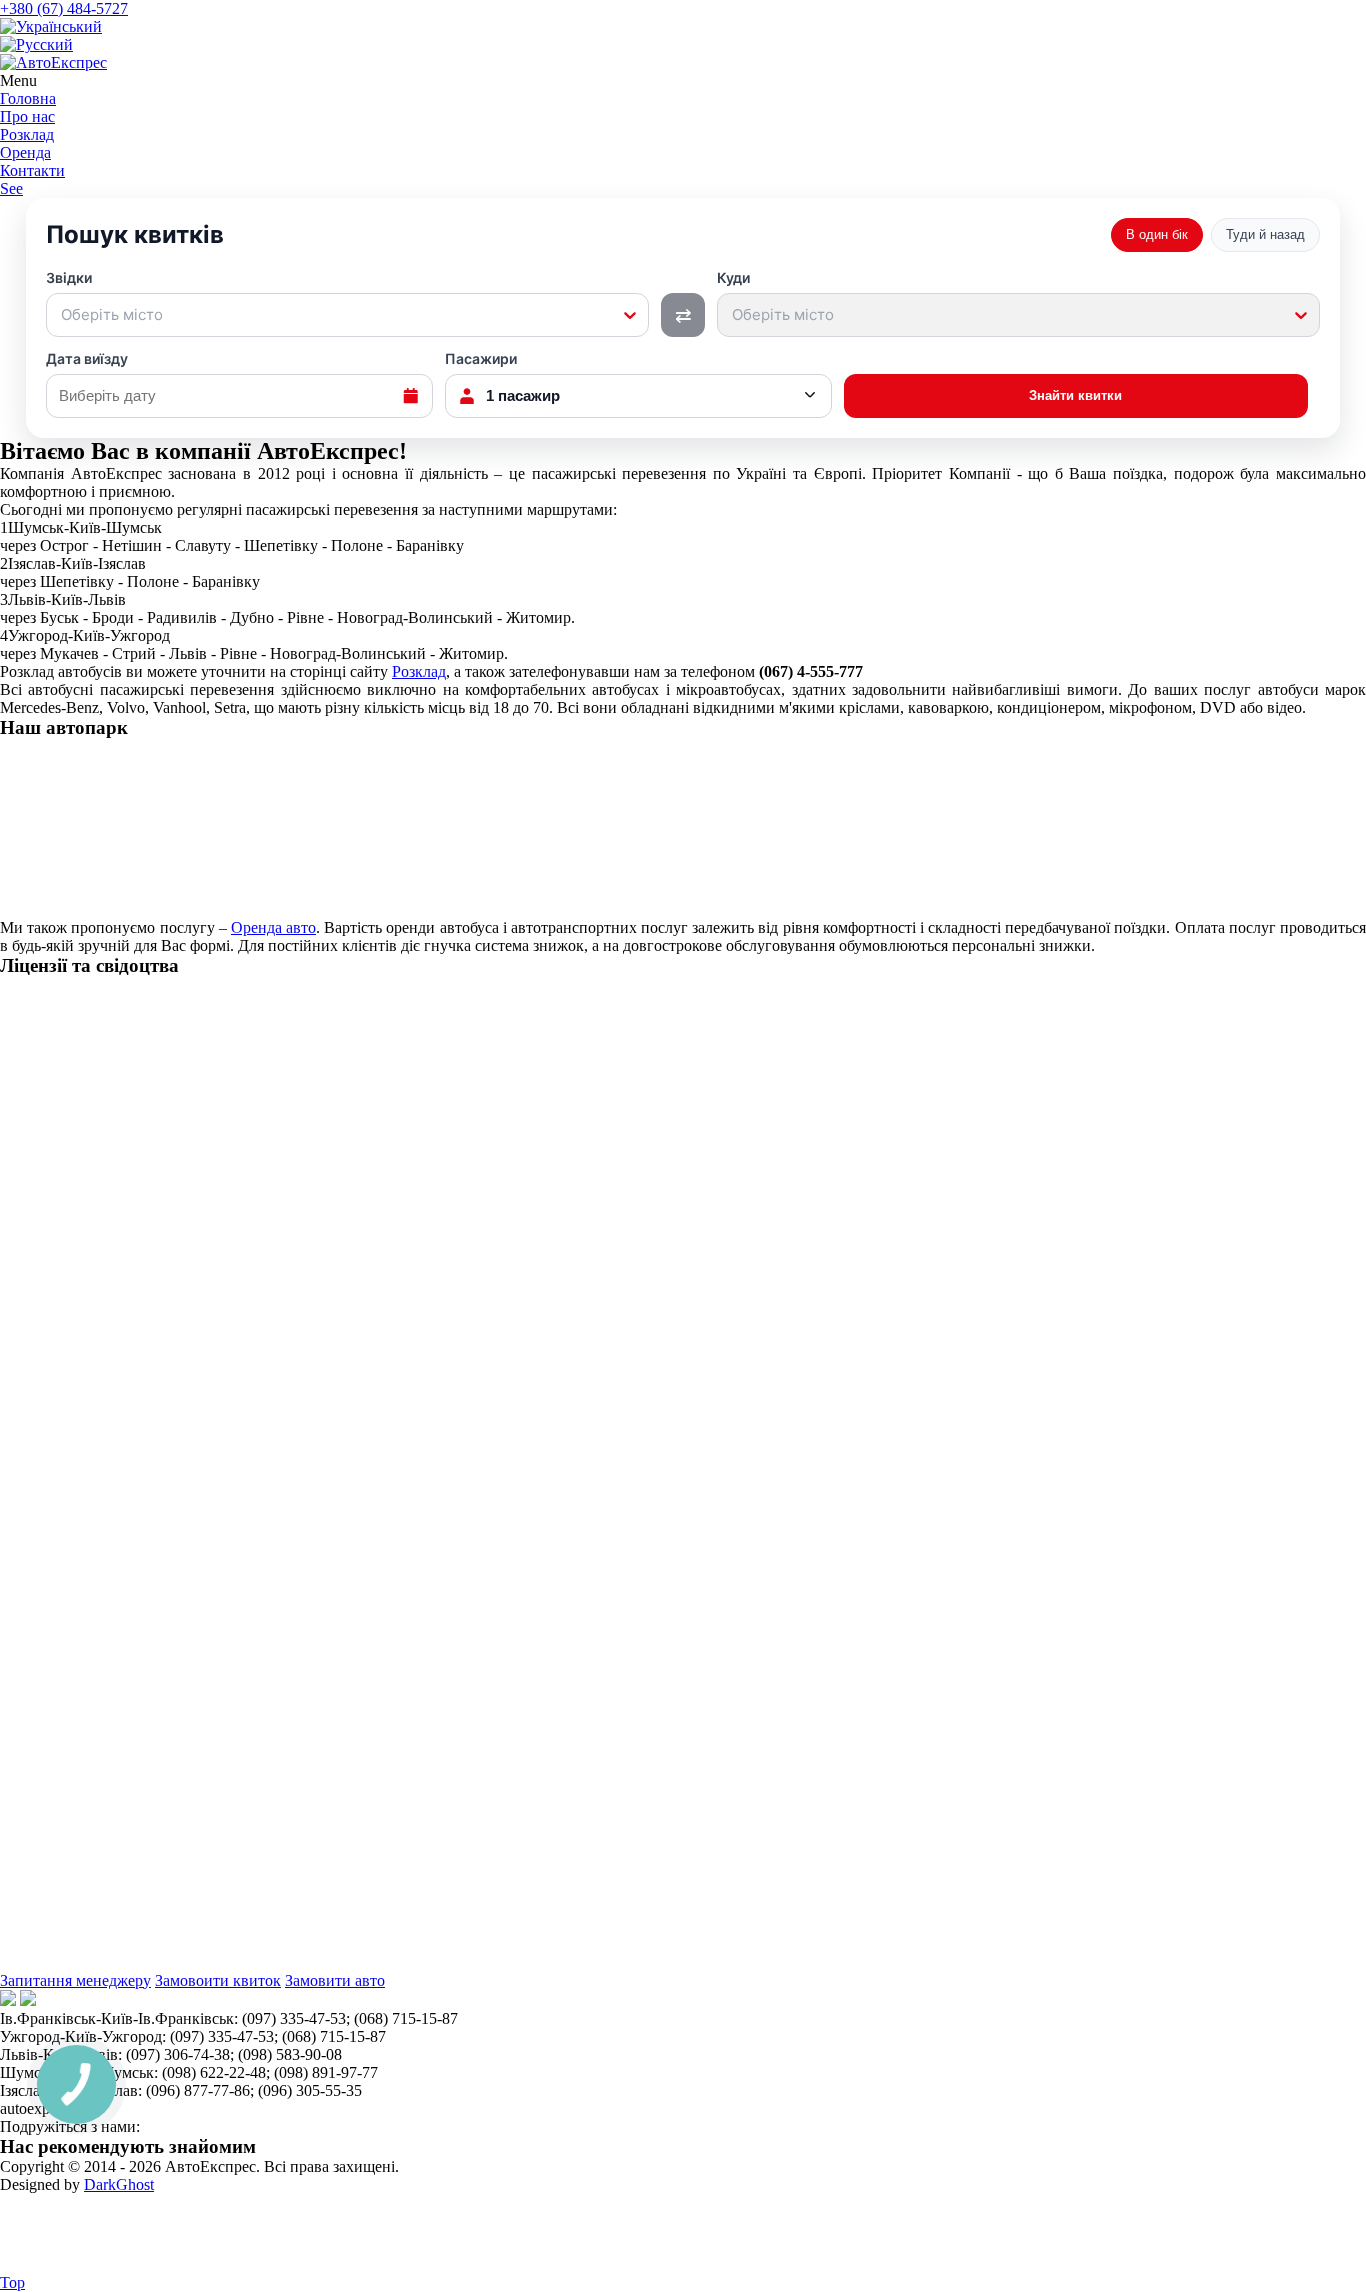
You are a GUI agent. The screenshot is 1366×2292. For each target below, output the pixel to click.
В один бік (1157, 234)
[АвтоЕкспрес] (53, 62)
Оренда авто (273, 927)
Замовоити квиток (218, 1980)
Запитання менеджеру (75, 1980)
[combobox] (63, 315)
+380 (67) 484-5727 (64, 8)
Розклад (419, 671)
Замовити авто (335, 1980)
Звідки (104, 297)
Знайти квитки (1075, 395)
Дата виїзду (87, 359)
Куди (775, 297)
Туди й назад (1265, 234)
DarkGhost (119, 2184)
